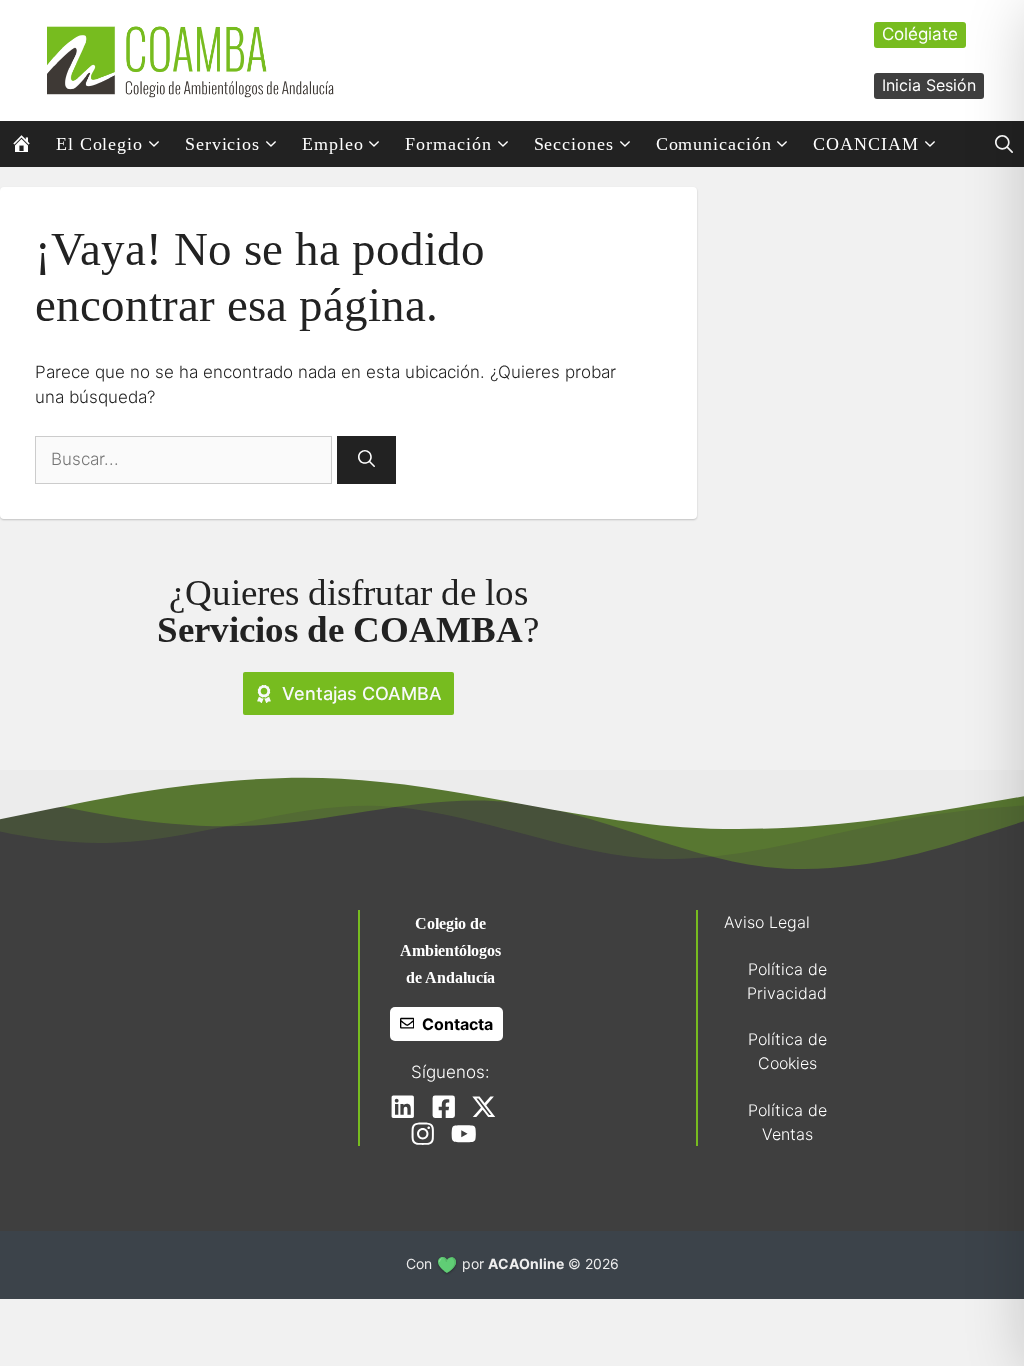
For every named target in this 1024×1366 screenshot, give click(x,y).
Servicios (222, 144)
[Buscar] (366, 460)
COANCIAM (865, 144)
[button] (1004, 144)
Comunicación (714, 144)
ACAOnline (526, 1263)
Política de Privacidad (787, 981)
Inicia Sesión (929, 85)
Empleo (332, 144)
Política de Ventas (787, 1122)
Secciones (574, 144)
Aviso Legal (767, 922)
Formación (448, 144)
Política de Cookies (787, 1051)
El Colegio (99, 144)
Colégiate (920, 34)
